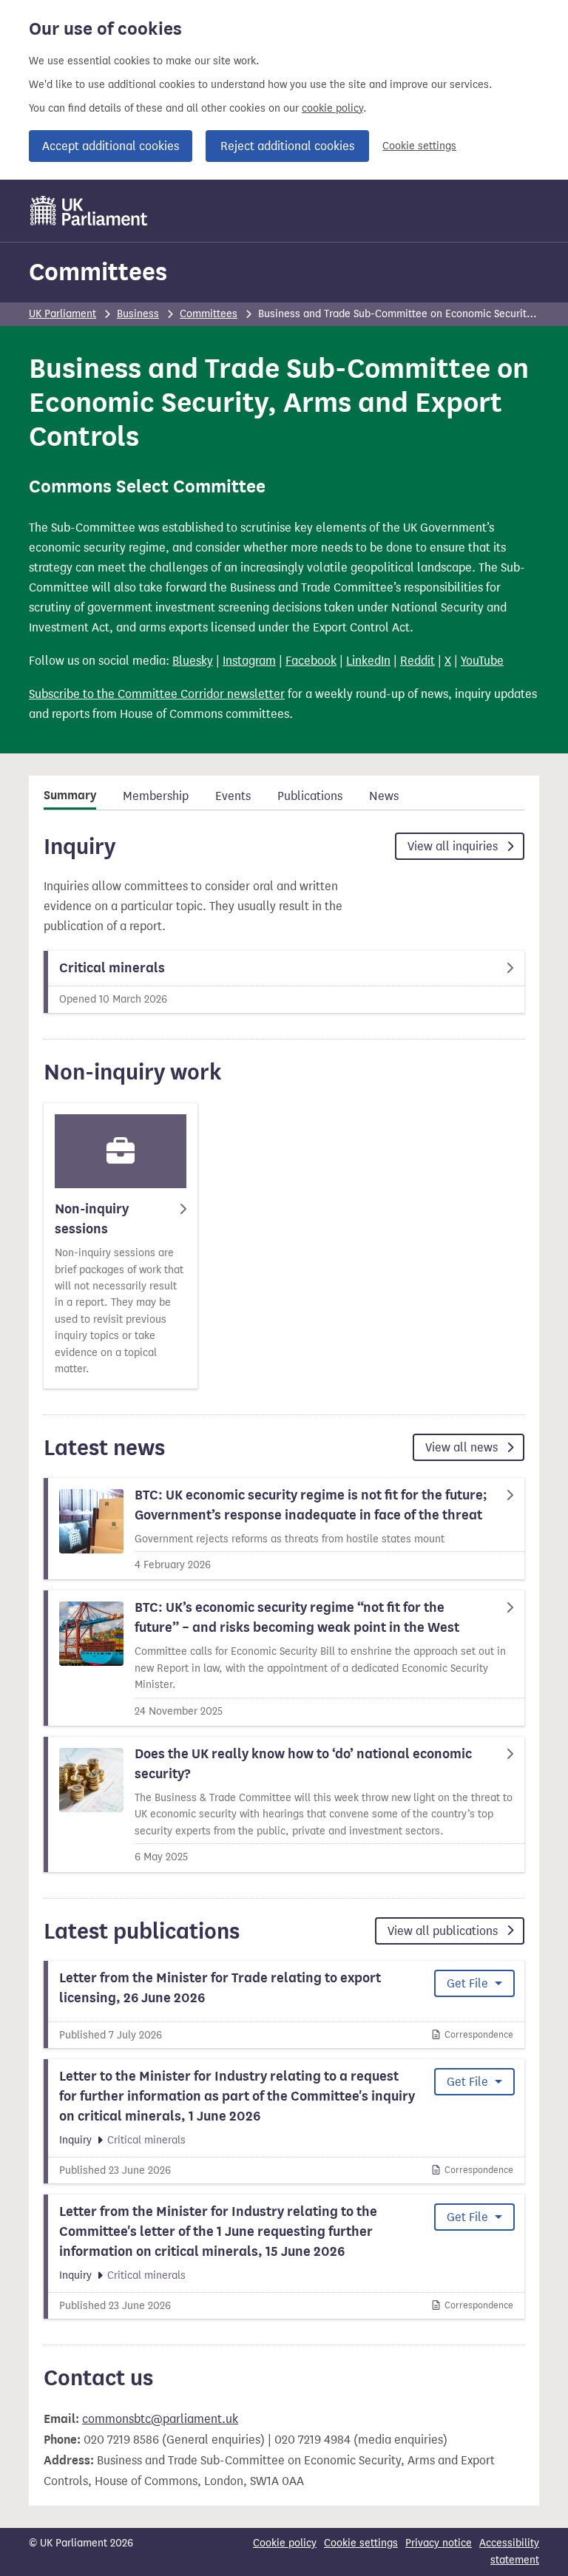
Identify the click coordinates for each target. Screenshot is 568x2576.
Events (233, 796)
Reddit (417, 661)
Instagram (249, 661)
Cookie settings (419, 146)
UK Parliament (62, 314)
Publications (310, 796)
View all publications (444, 1931)
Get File (469, 1983)
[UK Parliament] (89, 211)
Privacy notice (439, 2543)
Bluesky (193, 661)
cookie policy (332, 108)
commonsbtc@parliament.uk (160, 2419)
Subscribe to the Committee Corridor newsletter (157, 694)
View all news (463, 1447)
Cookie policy (285, 2543)
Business (138, 314)
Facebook (311, 661)
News (384, 796)
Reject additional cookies (287, 146)
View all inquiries (454, 846)
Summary (70, 796)
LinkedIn (368, 661)
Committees (98, 272)
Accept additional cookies (111, 146)
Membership (156, 796)
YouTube (482, 661)
